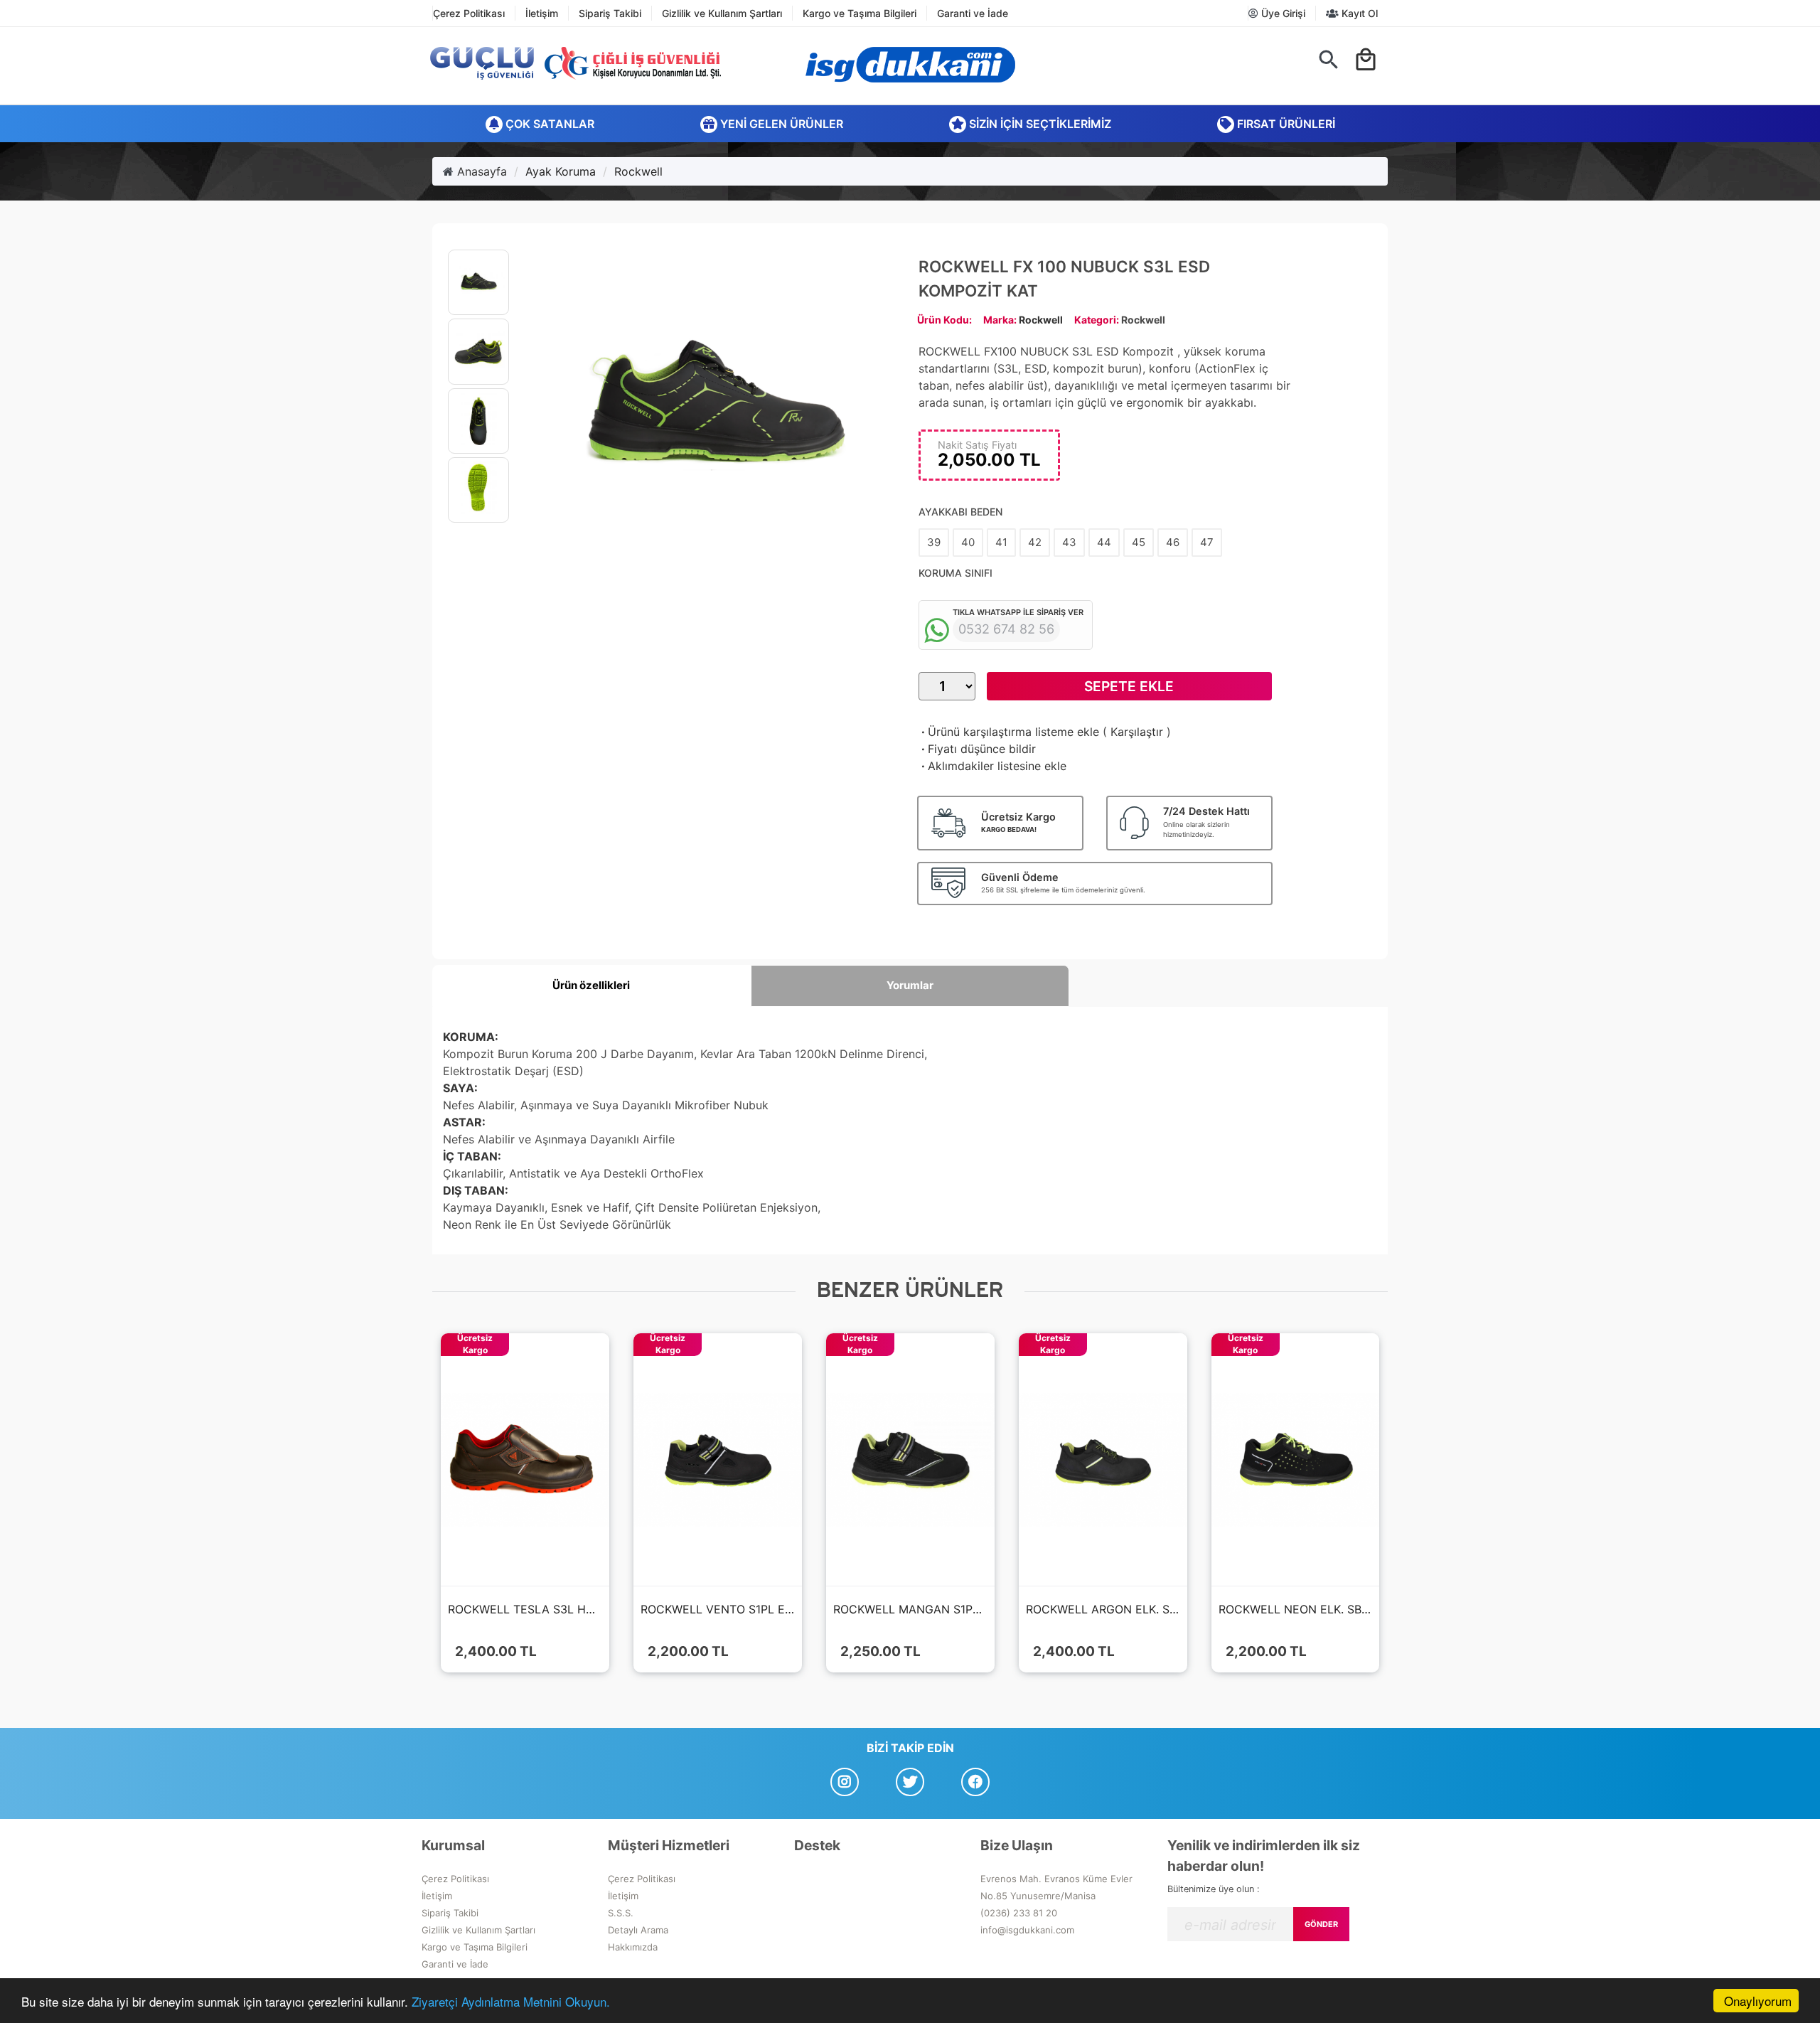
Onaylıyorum (1758, 2001)
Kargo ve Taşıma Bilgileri (860, 13)
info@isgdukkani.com (1027, 1930)
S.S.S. (621, 1913)
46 (1173, 542)
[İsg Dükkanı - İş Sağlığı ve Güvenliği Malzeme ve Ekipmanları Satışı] (910, 65)
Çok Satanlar (548, 124)
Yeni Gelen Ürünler (780, 124)
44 (1104, 542)
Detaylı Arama (638, 1930)
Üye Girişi (1282, 13)
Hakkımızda (633, 1947)
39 (934, 542)
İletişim (542, 13)
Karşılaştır (1137, 732)
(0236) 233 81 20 (1019, 1913)
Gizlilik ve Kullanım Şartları (722, 13)
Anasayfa (480, 171)
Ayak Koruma (561, 171)
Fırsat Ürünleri (1285, 124)
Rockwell (638, 171)
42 (1035, 542)
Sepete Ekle (1129, 686)
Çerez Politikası (469, 13)
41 (1001, 542)
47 (1207, 542)
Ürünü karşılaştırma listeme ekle (1009, 732)
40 (968, 542)
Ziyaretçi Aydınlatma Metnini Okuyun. (511, 2001)
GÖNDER (1321, 1924)
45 (1139, 542)
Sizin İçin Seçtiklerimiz (1039, 124)
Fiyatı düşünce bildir (977, 749)
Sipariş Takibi (610, 13)
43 (1069, 542)
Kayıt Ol (1358, 13)
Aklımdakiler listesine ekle (992, 766)
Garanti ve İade (973, 13)
